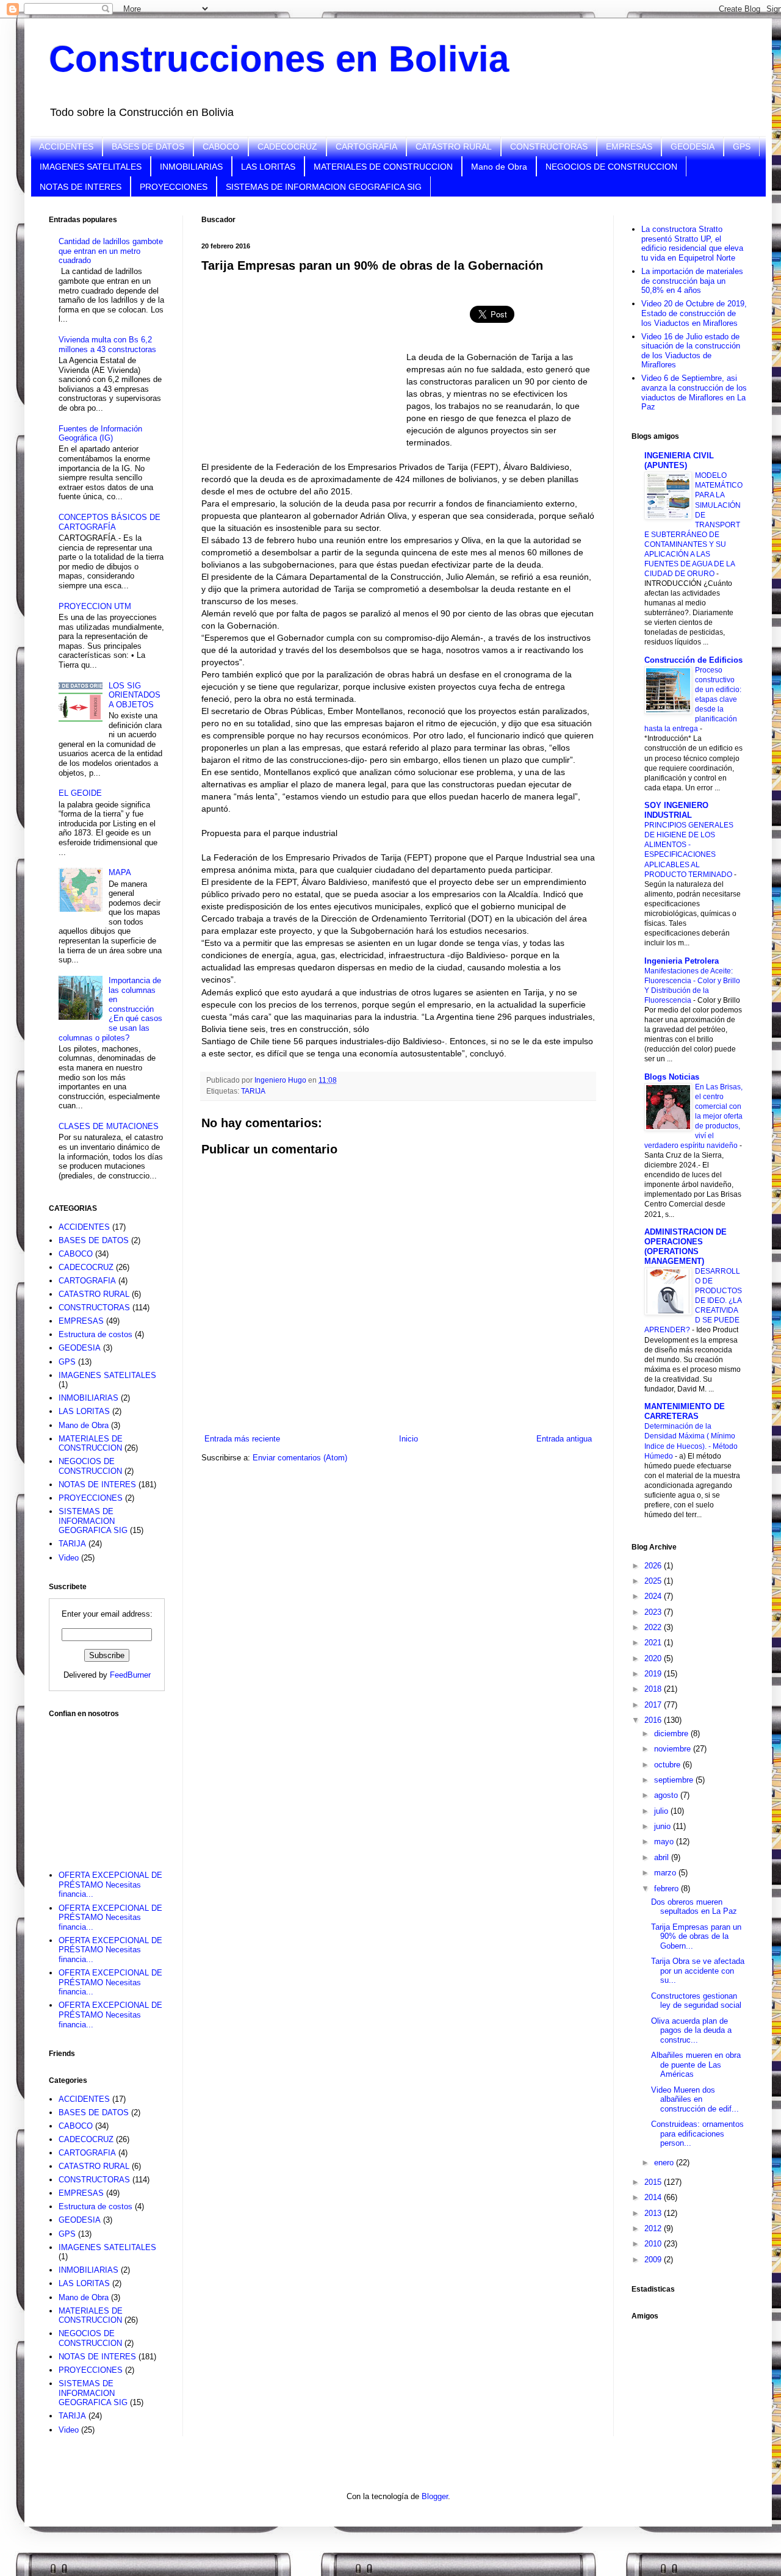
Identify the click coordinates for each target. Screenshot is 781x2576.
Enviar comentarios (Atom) (300, 1458)
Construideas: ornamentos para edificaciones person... (697, 2134)
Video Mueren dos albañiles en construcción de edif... (695, 2099)
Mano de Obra (499, 167)
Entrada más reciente (242, 1439)
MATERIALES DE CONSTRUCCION (383, 167)
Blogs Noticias (672, 1077)
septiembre (675, 1780)
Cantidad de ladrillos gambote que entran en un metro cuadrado (111, 251)
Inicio (408, 1439)
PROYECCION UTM (95, 606)
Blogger (435, 2496)
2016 (654, 1720)
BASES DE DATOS (148, 146)
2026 (654, 1566)
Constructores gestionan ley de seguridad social (696, 2001)
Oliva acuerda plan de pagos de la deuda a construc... (691, 2030)
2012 (654, 2228)
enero (665, 2163)
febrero (668, 1889)
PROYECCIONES (174, 187)
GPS (742, 146)
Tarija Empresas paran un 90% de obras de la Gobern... (696, 1936)
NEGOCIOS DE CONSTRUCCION (611, 167)
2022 (654, 1627)
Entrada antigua (564, 1439)
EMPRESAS (629, 146)
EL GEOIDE (80, 793)
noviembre (674, 1749)
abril (663, 1857)
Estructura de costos (95, 1334)
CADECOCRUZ (287, 146)
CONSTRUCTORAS (549, 146)
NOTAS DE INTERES (81, 187)
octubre (668, 1765)
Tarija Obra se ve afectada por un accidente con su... (698, 1971)
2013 (654, 2213)
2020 (654, 1658)
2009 (654, 2260)
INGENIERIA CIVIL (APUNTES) (679, 460)
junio (664, 1826)
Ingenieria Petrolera (682, 961)
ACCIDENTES (66, 146)
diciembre (672, 1734)
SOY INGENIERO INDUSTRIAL (676, 810)
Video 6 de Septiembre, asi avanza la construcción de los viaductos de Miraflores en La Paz (694, 392)
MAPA (120, 872)
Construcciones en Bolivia (279, 59)
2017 (654, 1705)
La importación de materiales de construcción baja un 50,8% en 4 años (692, 281)
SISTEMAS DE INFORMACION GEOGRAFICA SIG (324, 187)
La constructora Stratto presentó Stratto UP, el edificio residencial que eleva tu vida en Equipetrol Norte (692, 244)
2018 (654, 1689)
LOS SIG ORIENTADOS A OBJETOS (135, 695)
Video (69, 1558)
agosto (667, 1795)
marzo (666, 1873)
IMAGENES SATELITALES (91, 167)
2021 (654, 1643)
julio (662, 1811)
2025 (654, 1581)
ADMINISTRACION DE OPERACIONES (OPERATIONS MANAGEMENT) (686, 1247)
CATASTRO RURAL (454, 146)
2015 (654, 2182)
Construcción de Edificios (693, 660)
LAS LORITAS (268, 167)
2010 (654, 2244)
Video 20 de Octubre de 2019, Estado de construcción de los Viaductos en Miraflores (694, 313)
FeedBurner (130, 1675)
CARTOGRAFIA (366, 146)
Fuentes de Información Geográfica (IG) (100, 434)
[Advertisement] (110, 1786)
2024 (654, 1596)
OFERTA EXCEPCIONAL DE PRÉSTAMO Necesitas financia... (110, 1885)
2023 (654, 1612)
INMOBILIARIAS (191, 167)
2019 (654, 1674)
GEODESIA (693, 146)
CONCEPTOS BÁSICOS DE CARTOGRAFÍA (110, 522)
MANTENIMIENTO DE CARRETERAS (685, 1411)
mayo (665, 1842)
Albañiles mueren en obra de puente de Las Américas (696, 2065)
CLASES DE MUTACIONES (109, 1126)
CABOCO (221, 146)
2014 (654, 2197)
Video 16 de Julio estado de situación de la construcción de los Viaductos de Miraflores (691, 351)
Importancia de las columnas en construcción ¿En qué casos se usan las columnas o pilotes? (110, 1009)
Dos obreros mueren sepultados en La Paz (694, 1907)
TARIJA (253, 1091)
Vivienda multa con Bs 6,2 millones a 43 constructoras (107, 345)
